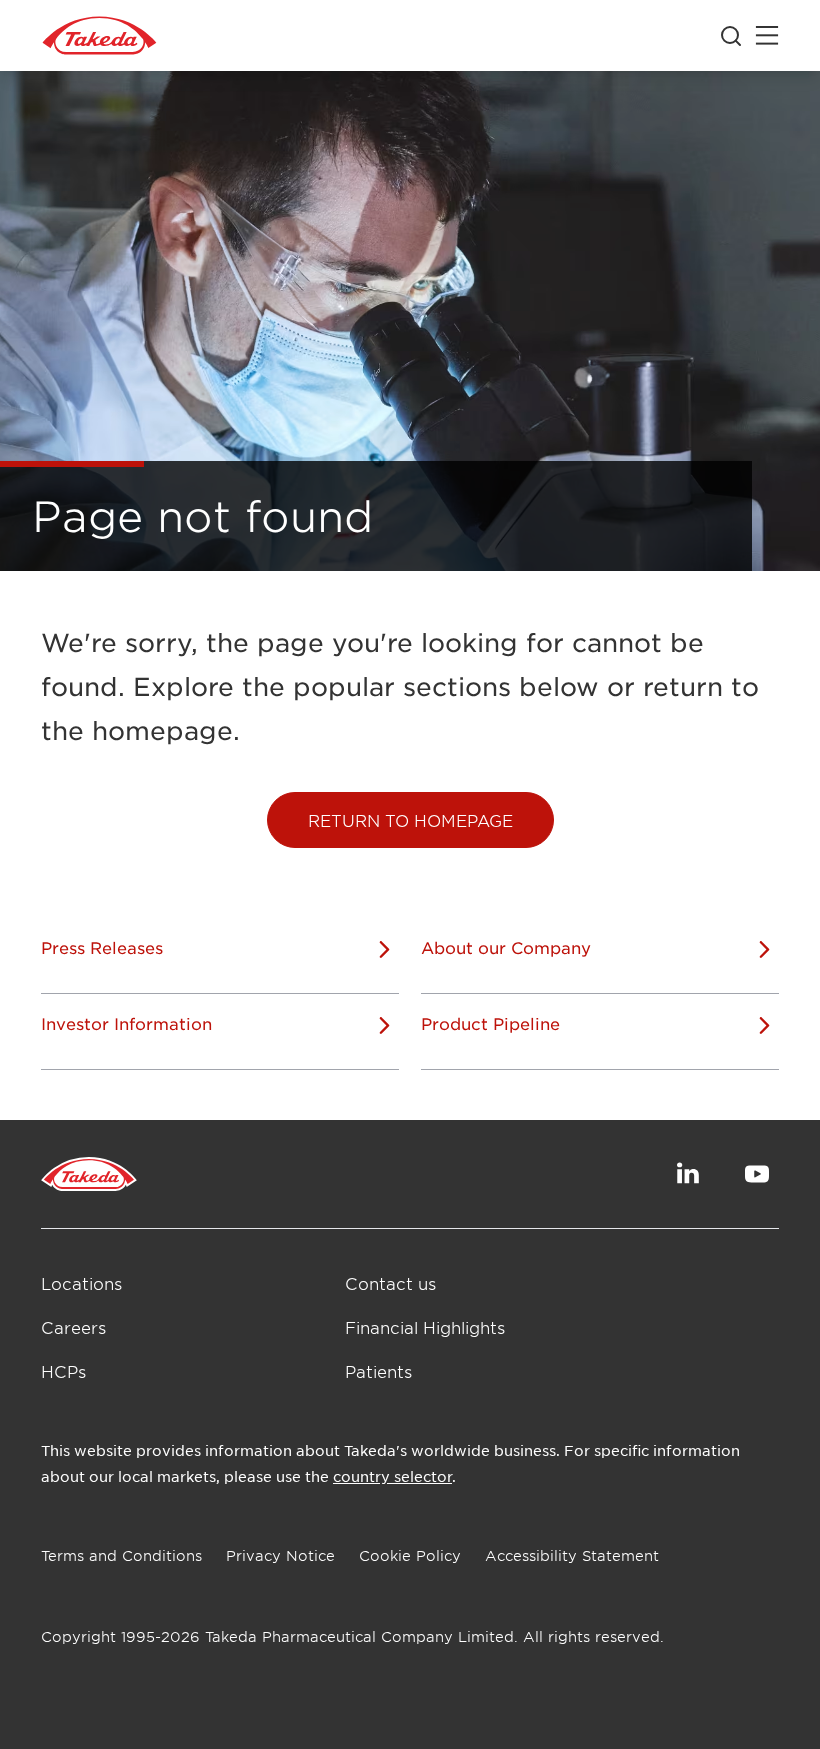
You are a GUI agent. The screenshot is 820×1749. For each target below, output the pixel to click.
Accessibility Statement (572, 1555)
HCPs (63, 1371)
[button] (410, 820)
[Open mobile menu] (767, 36)
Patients (378, 1371)
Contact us (390, 1283)
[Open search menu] (731, 36)
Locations (81, 1283)
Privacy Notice (280, 1555)
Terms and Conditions (121, 1555)
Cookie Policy (410, 1555)
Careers (73, 1327)
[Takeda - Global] (99, 36)
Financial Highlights (425, 1327)
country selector (392, 1476)
